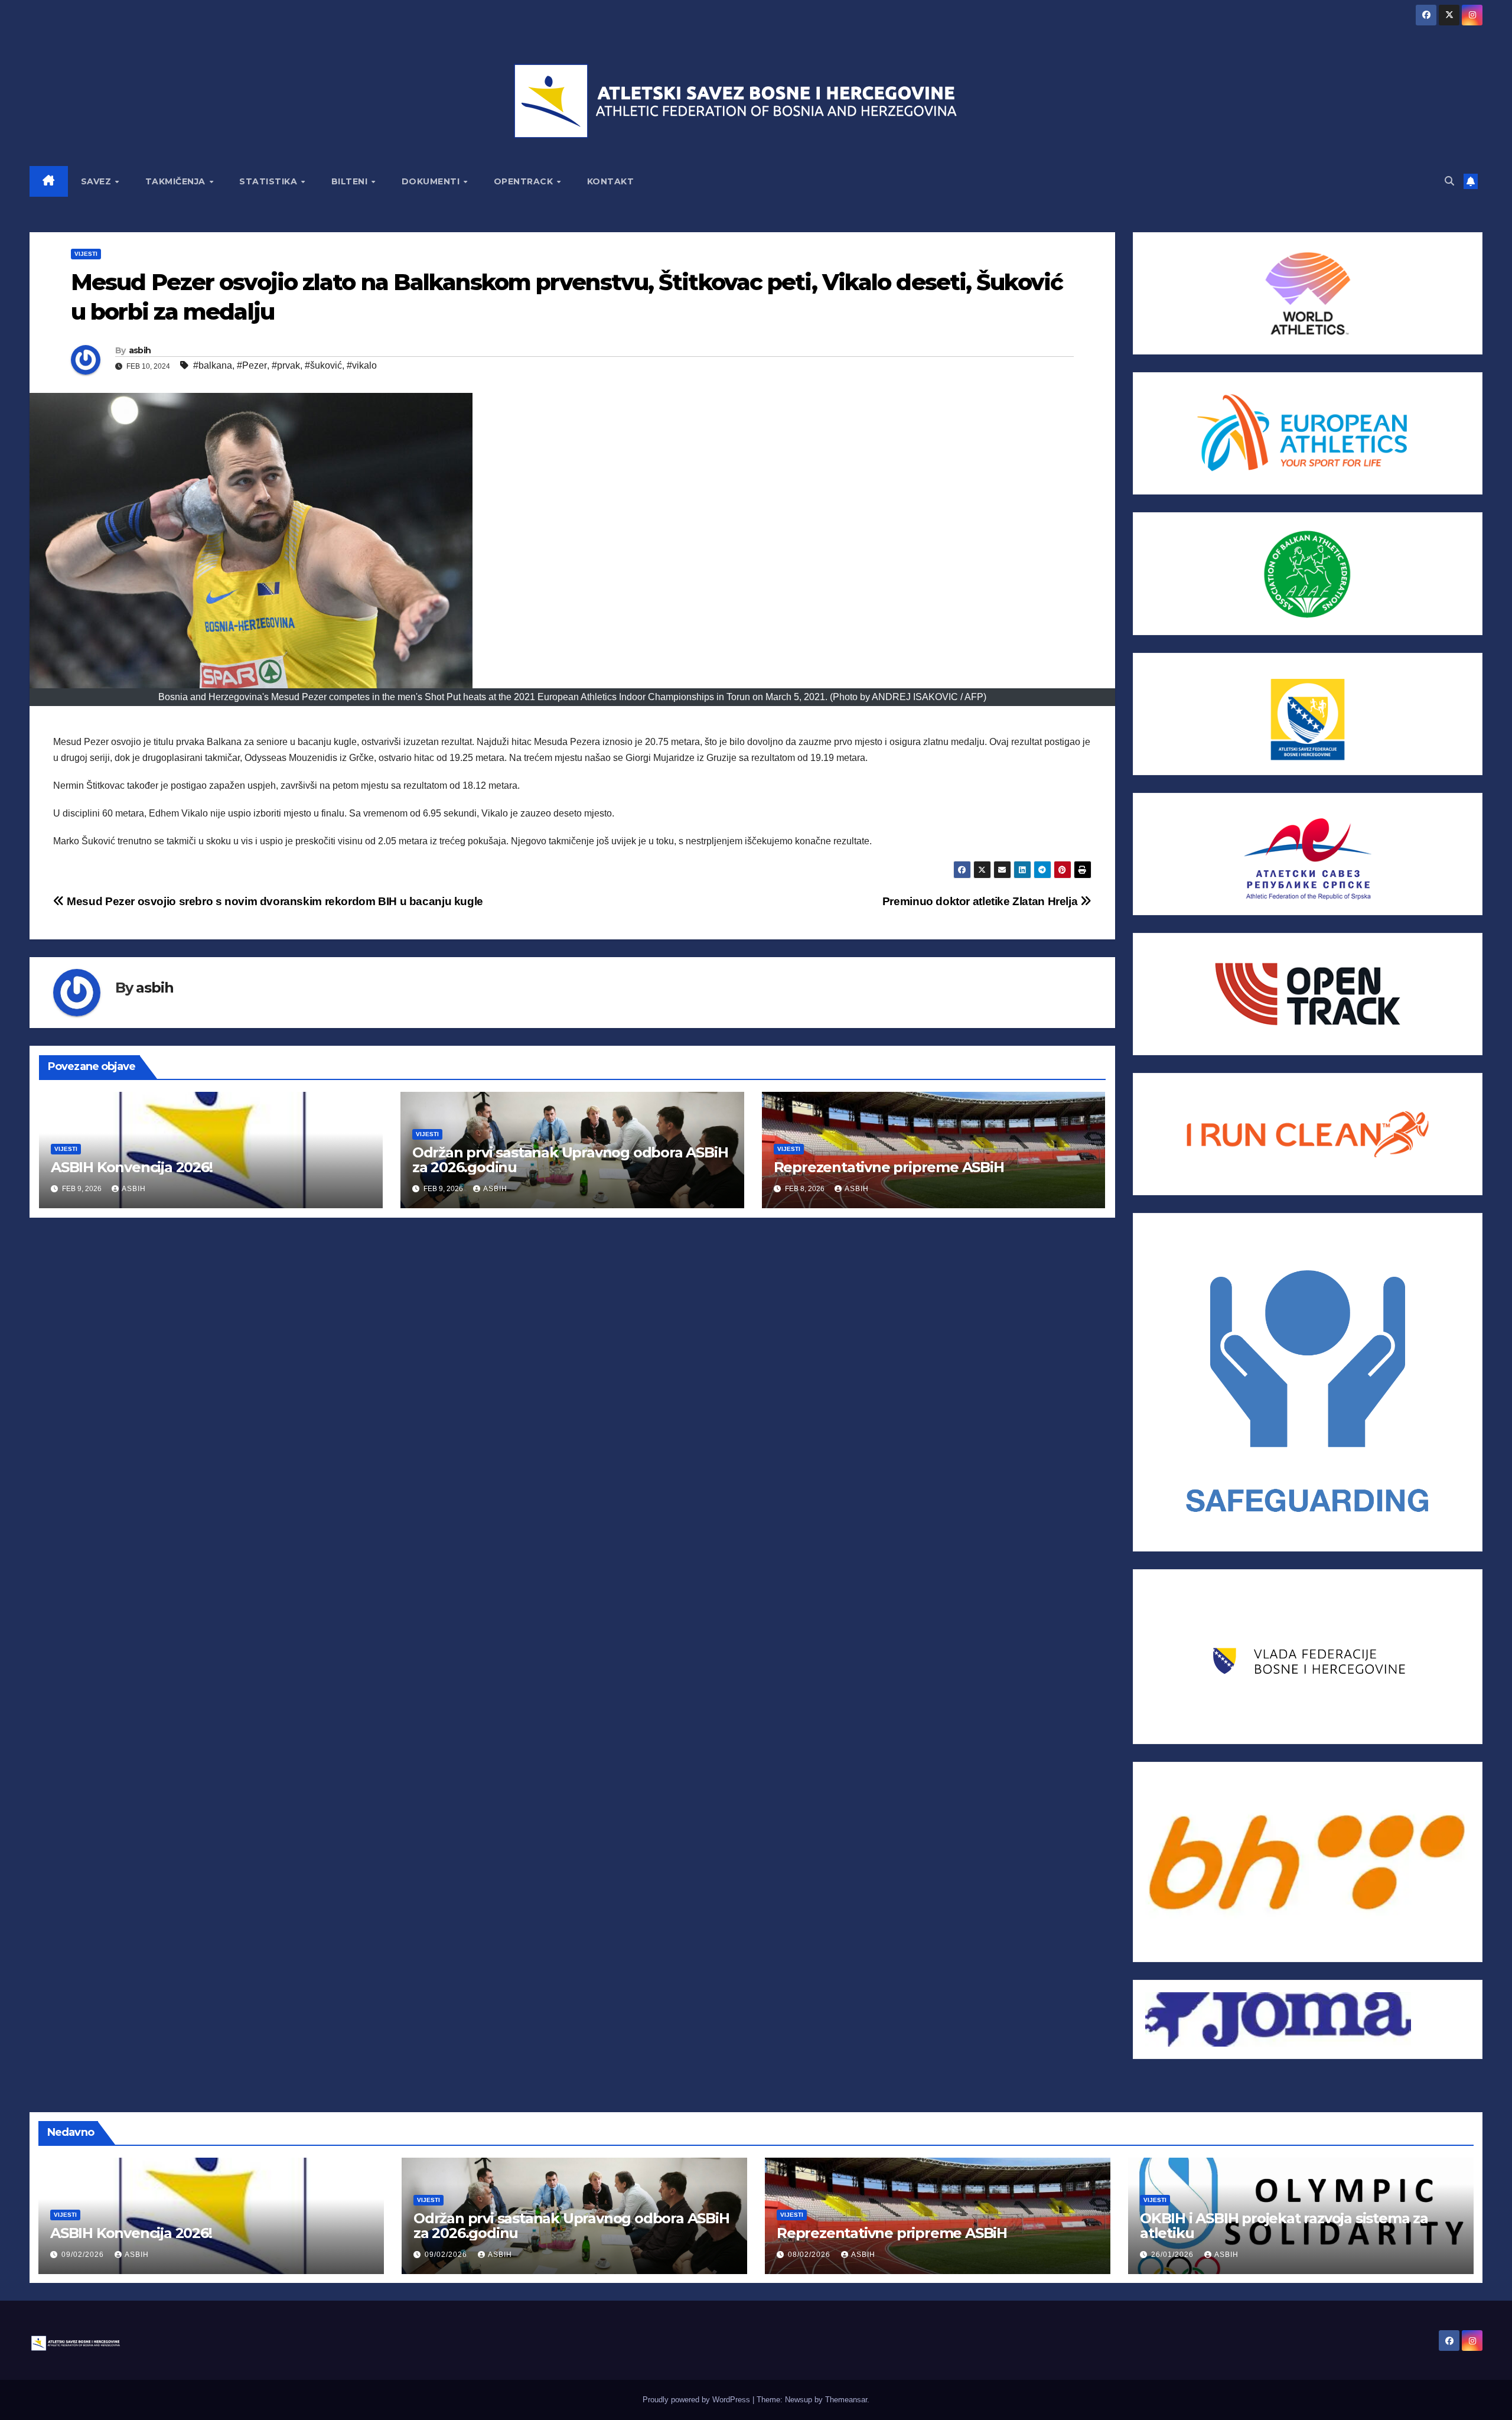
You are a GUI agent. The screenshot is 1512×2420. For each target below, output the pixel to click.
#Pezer (252, 365)
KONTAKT (611, 181)
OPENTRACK (525, 181)
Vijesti (86, 254)
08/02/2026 (810, 2255)
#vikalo (362, 365)
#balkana (213, 365)
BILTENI (351, 181)
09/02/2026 (84, 2255)
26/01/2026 (1174, 2255)
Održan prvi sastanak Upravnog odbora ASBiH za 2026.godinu (570, 1160)
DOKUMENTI (432, 181)
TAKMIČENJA (177, 181)
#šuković (323, 365)
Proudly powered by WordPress (698, 2400)
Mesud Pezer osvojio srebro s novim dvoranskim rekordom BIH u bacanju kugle (274, 901)
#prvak (286, 365)
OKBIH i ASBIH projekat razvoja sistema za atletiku (1284, 2226)
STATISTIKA (270, 181)
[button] (1449, 181)
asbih (140, 350)
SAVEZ (97, 181)
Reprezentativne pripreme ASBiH (889, 1167)
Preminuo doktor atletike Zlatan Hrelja (981, 901)
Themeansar (846, 2400)
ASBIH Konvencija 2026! (132, 1167)
